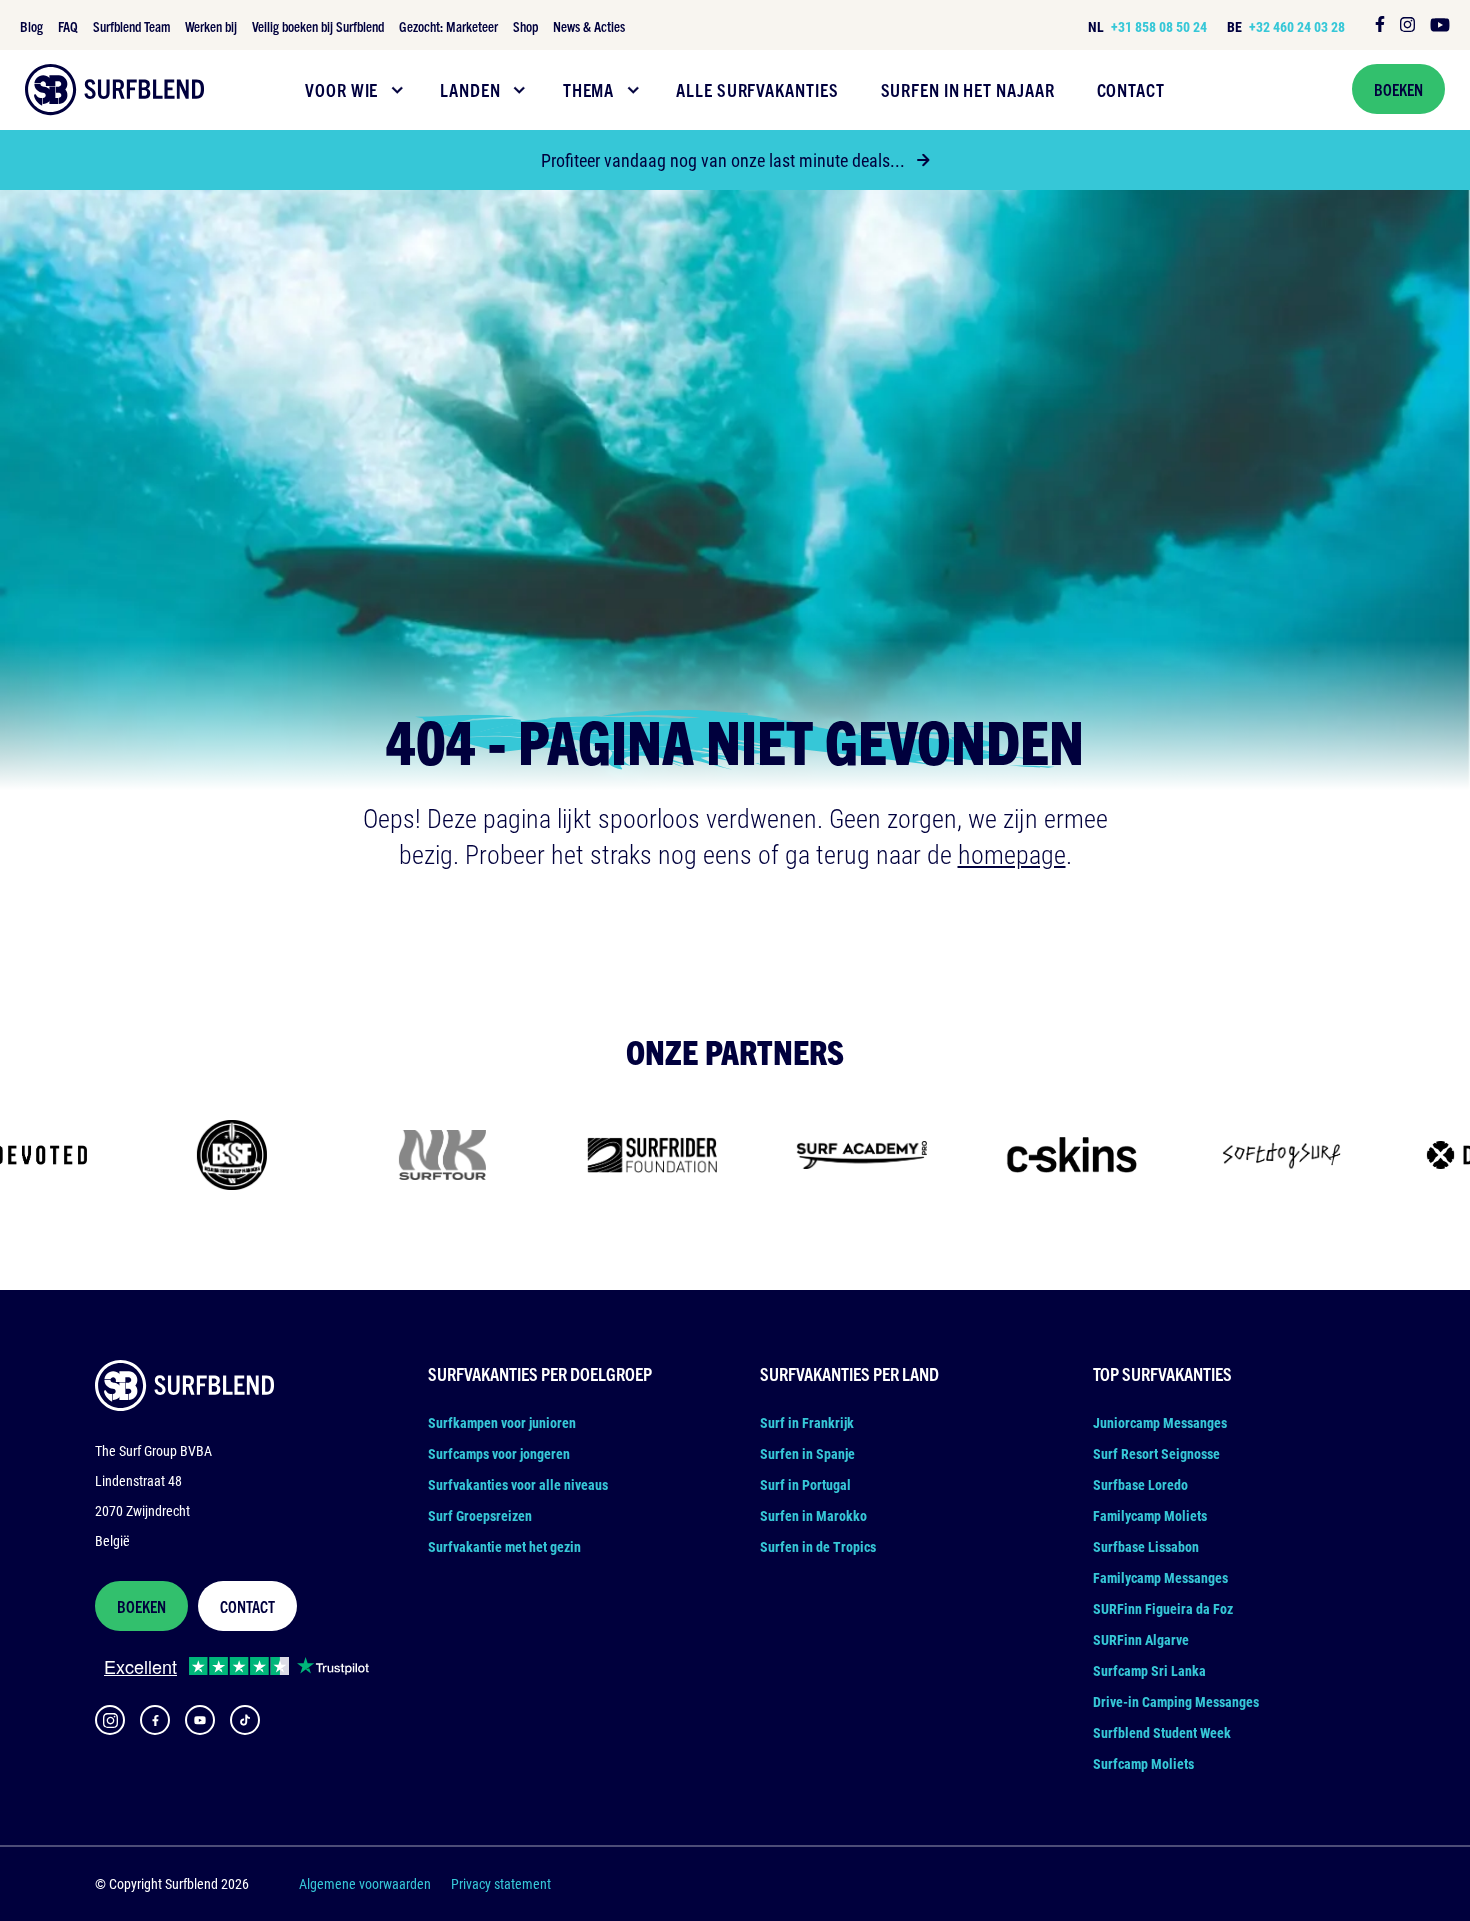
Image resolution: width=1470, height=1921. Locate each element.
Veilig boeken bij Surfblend (318, 26)
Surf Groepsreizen (480, 1515)
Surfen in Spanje (807, 1453)
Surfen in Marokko (813, 1515)
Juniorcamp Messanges (1160, 1422)
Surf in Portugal (805, 1484)
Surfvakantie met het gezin (504, 1546)
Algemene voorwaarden (365, 1883)
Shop (525, 26)
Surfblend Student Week (1162, 1732)
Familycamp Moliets (1150, 1515)
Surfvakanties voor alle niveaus (518, 1484)
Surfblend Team (131, 26)
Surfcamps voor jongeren (499, 1453)
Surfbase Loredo (1140, 1484)
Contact (247, 1606)
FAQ (68, 26)
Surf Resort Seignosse (1156, 1453)
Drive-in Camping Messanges (1176, 1701)
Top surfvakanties (1162, 1373)
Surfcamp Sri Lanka (1149, 1670)
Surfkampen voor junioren (502, 1422)
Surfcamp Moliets (1143, 1763)
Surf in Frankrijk (807, 1422)
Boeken (1398, 89)
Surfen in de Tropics (818, 1546)
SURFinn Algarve (1141, 1639)
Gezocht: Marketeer (448, 26)
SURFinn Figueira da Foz (1163, 1608)
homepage (1012, 854)
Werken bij (211, 26)
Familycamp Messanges (1160, 1577)
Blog (31, 26)
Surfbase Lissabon (1146, 1546)
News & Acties (589, 26)
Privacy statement (501, 1883)
